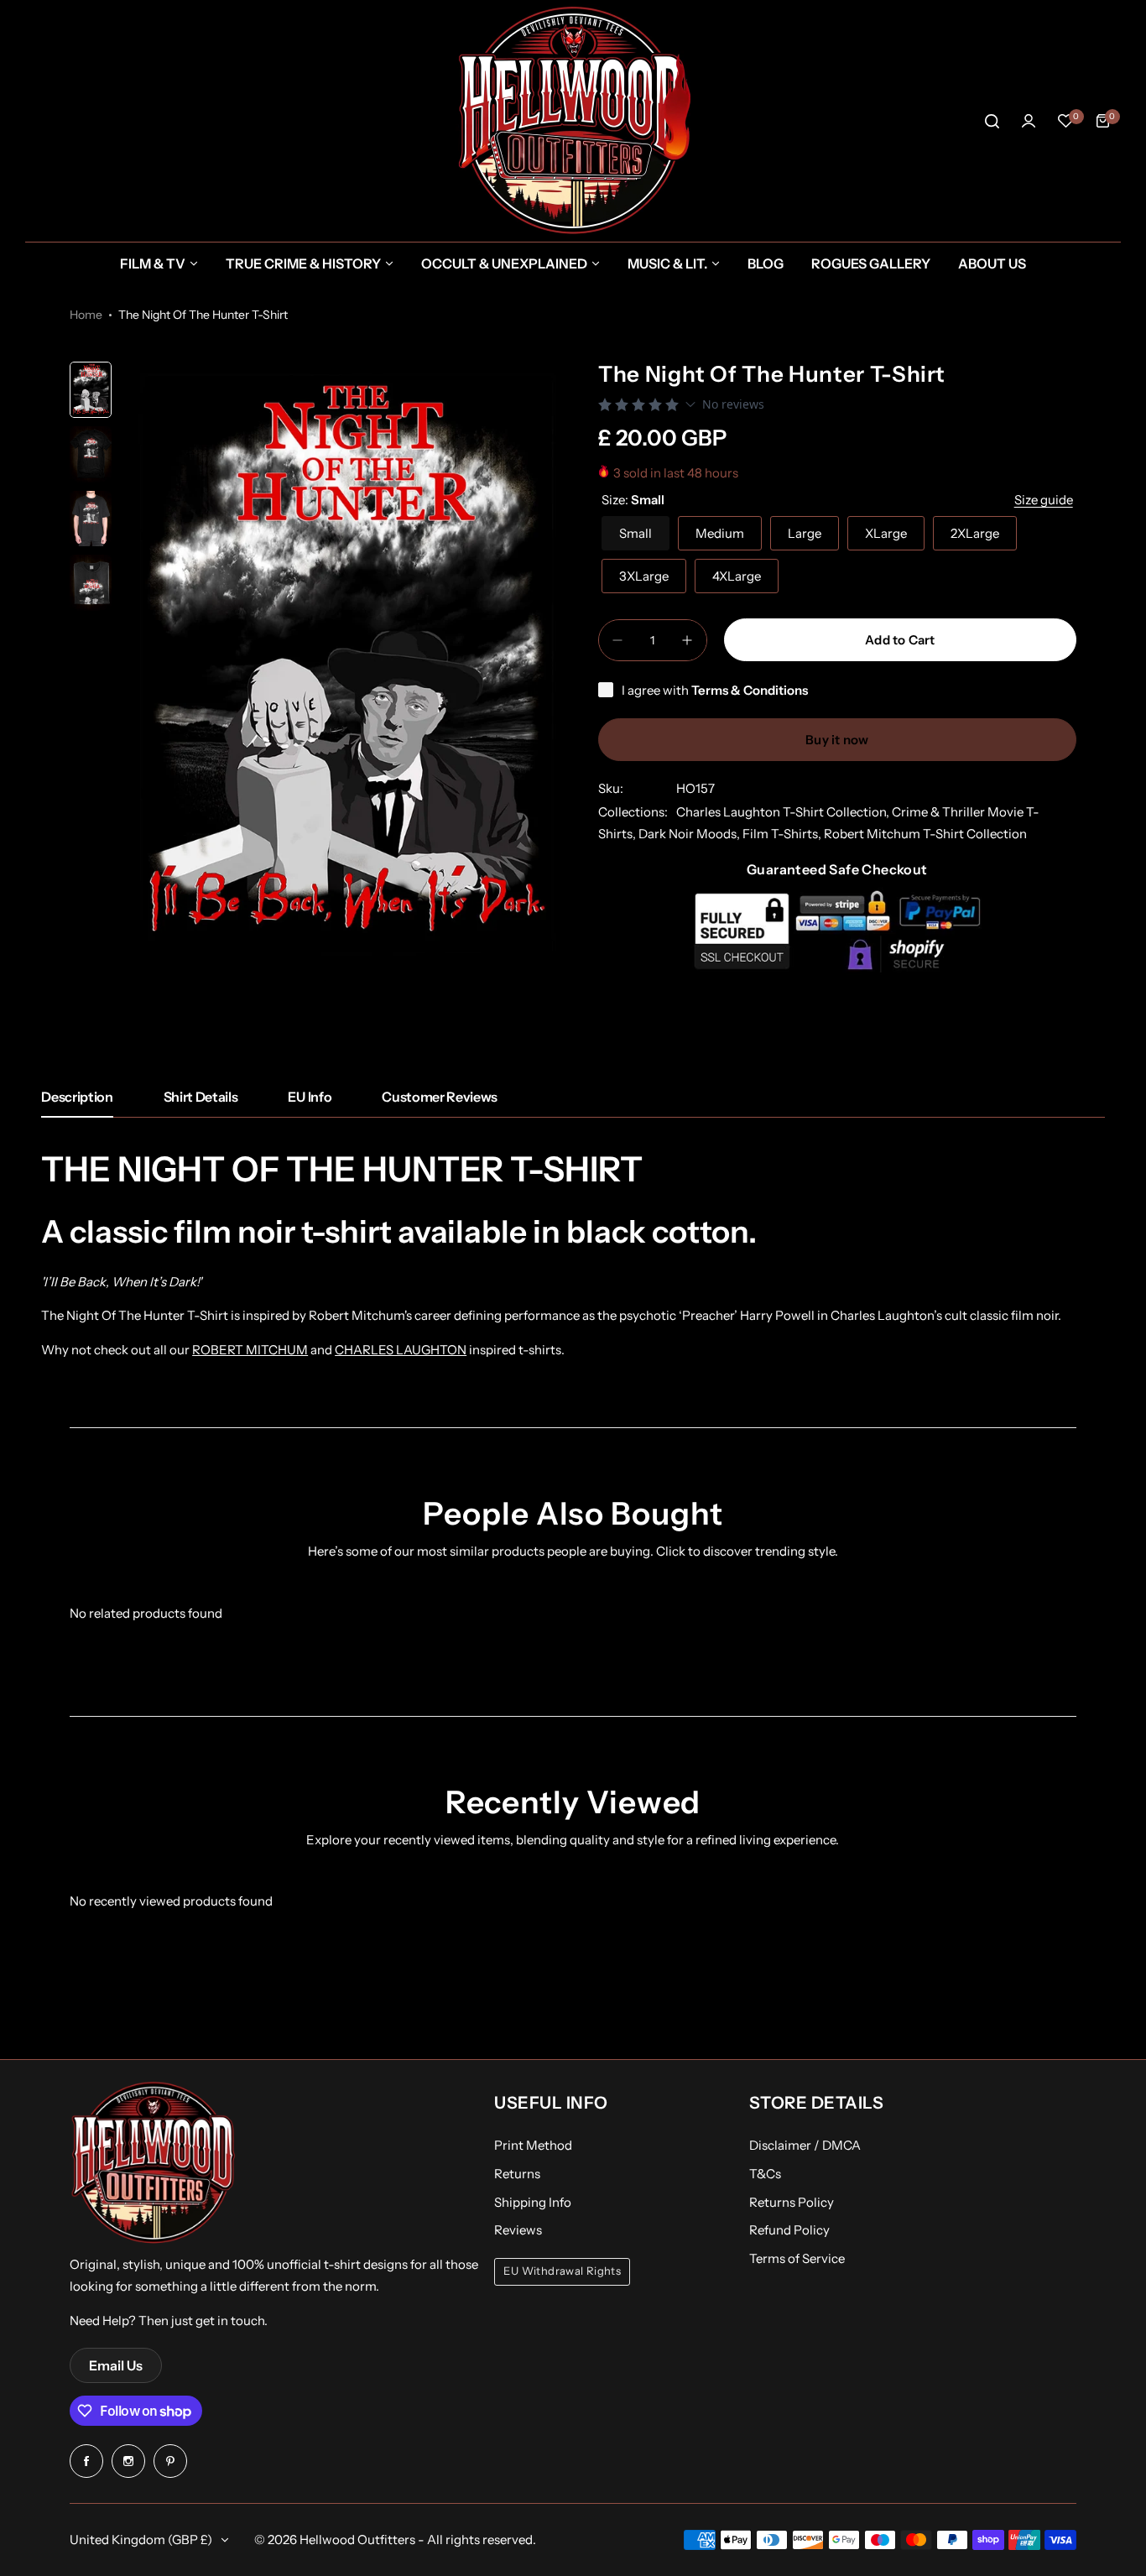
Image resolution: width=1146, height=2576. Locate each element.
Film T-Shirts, (783, 834)
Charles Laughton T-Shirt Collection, (784, 812)
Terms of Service (797, 2258)
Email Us (116, 2365)
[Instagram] (128, 2461)
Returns (517, 2174)
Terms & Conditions (750, 690)
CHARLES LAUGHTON (401, 1350)
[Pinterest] (170, 2461)
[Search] (992, 121)
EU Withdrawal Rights (562, 2271)
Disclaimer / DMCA (805, 2145)
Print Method (533, 2145)
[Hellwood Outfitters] (573, 121)
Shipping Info (533, 2202)
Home (86, 315)
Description (77, 1097)
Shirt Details (201, 1097)
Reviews (518, 2230)
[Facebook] (86, 2461)
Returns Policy (792, 2202)
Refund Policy (789, 2230)
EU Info (310, 1097)
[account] (1029, 121)
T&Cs (765, 2174)
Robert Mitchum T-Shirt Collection (925, 834)
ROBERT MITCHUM (250, 1350)
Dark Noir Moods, (690, 834)
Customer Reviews (440, 1097)
